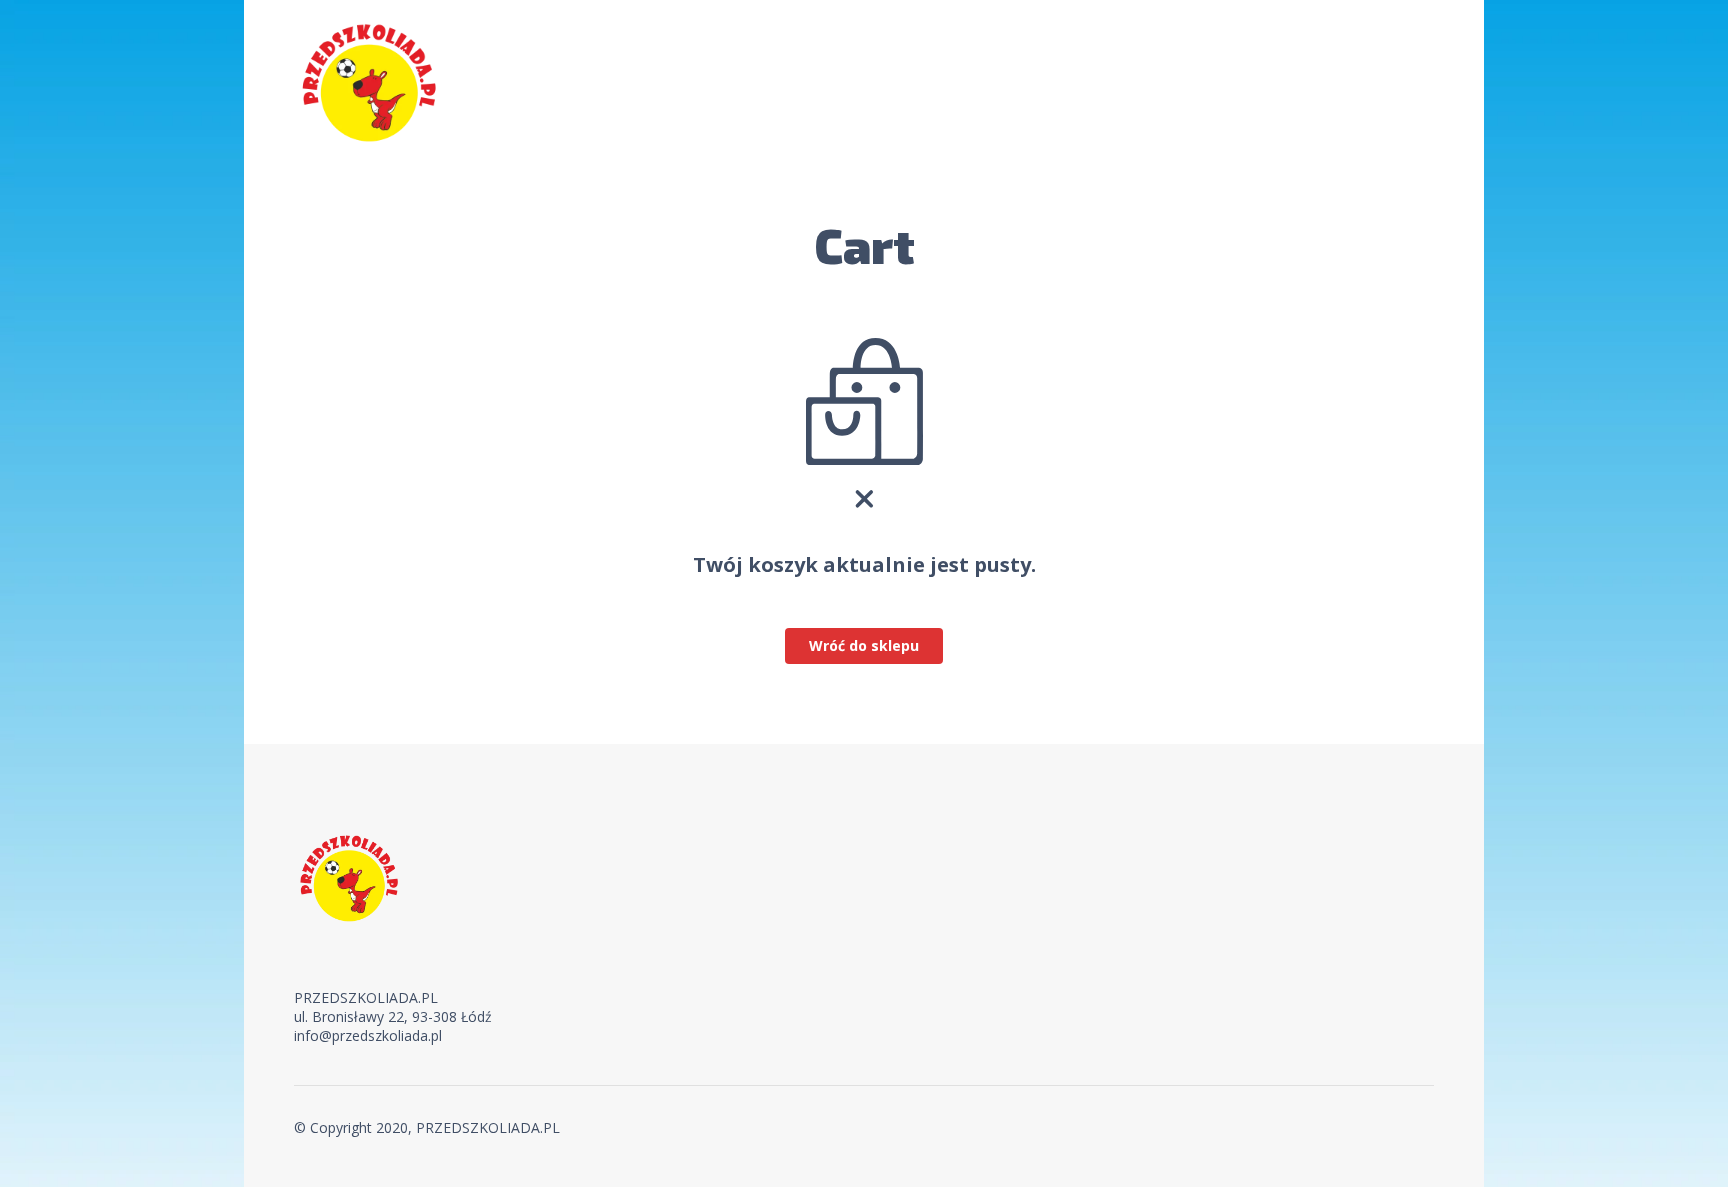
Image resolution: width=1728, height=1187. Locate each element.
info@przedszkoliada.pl (368, 1035)
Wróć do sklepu (864, 645)
